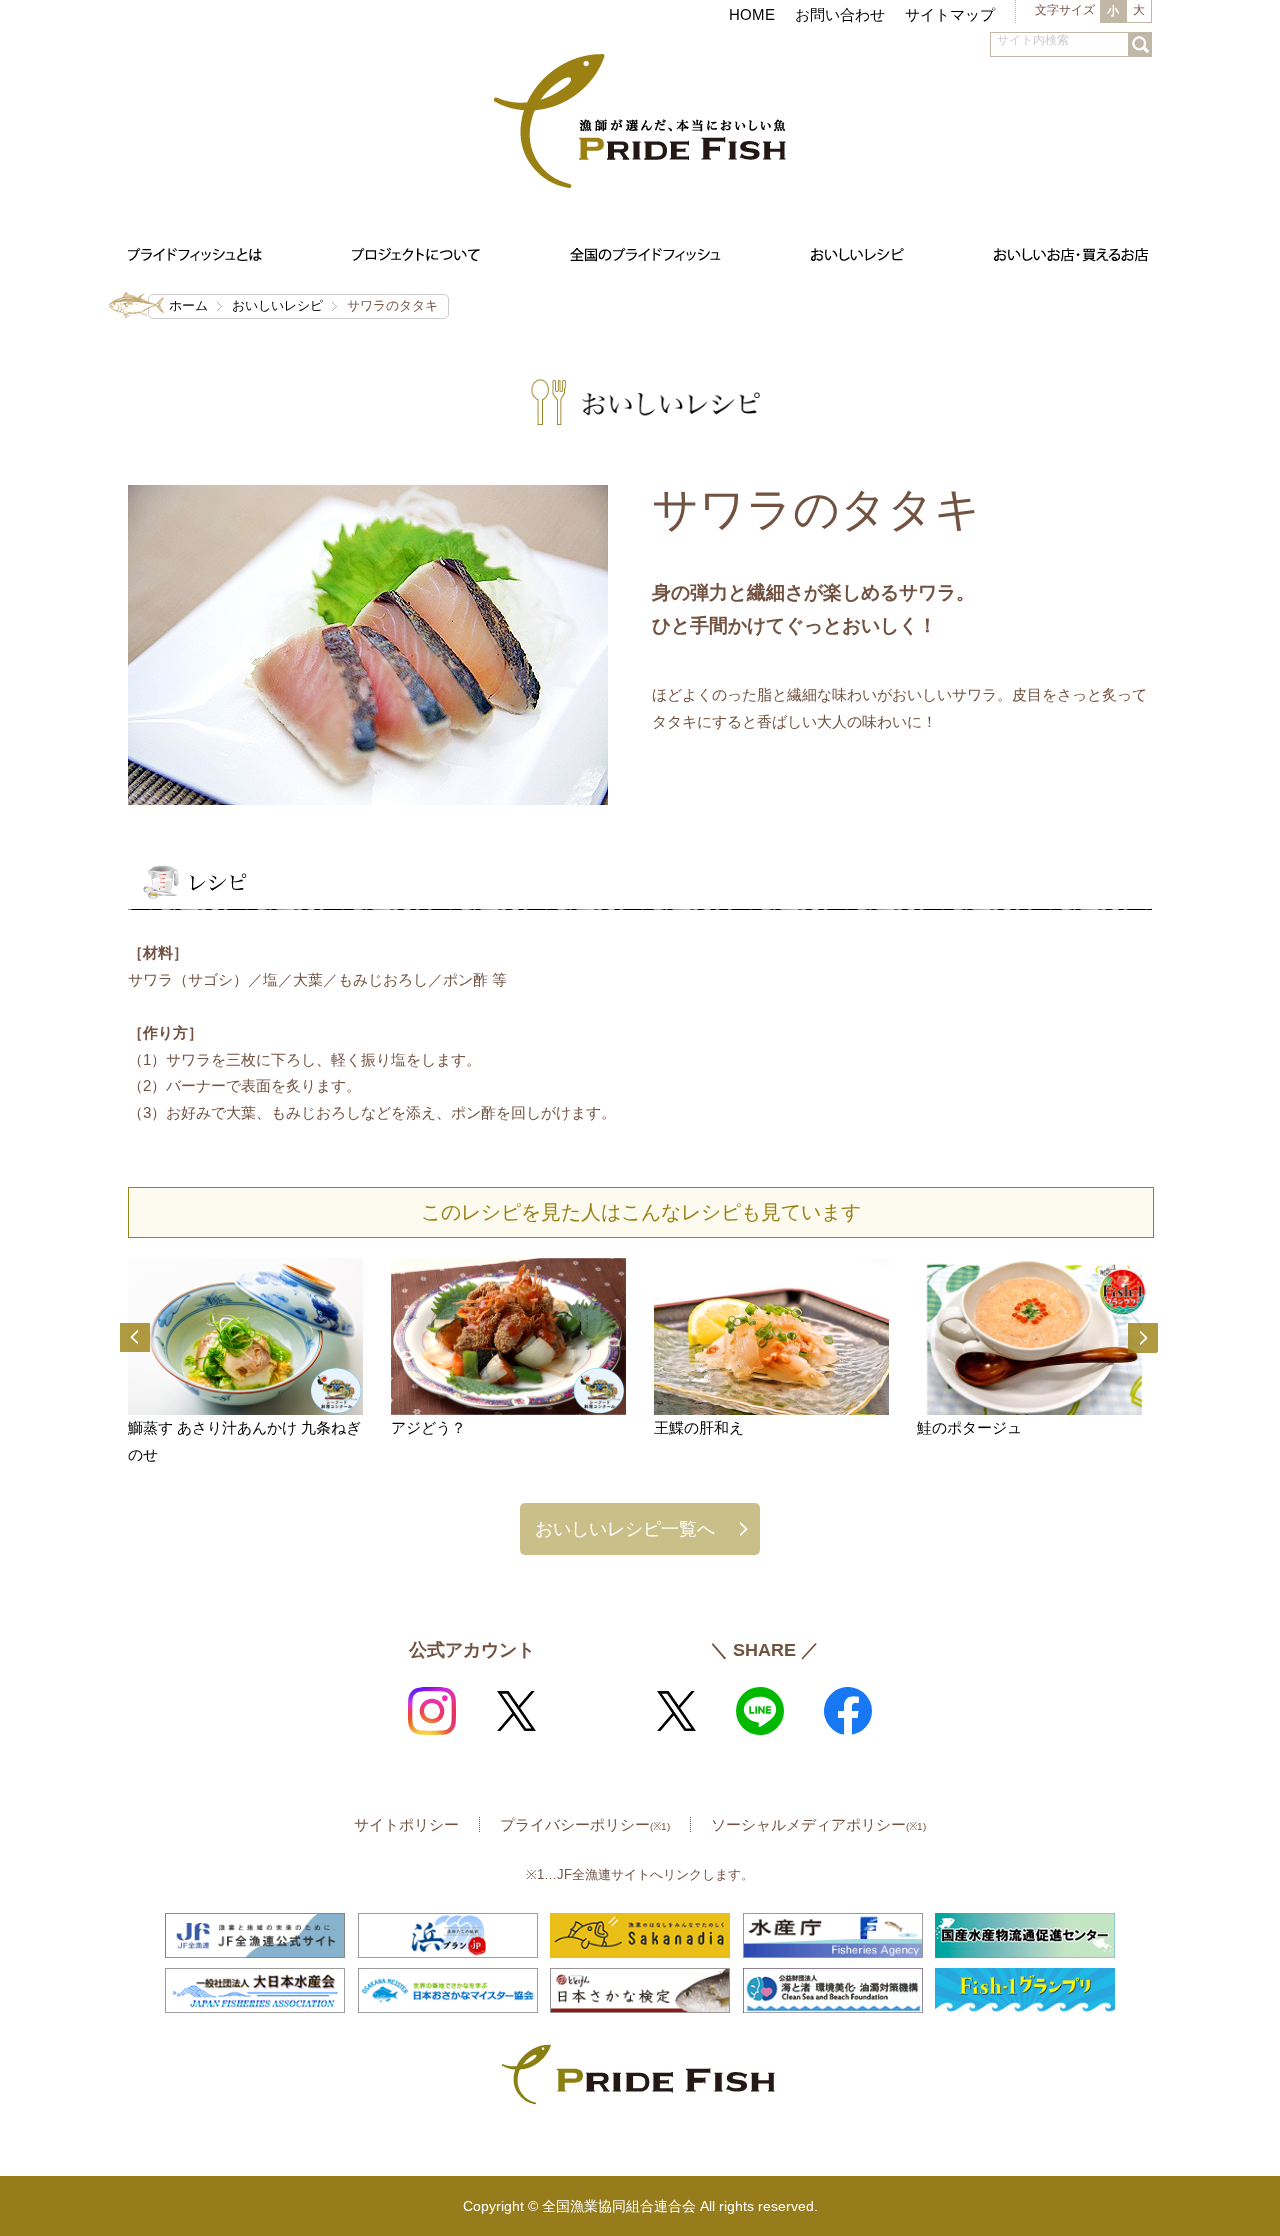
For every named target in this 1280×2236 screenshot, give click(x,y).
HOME (752, 14)
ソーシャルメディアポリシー (818, 1824)
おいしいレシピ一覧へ (625, 1528)
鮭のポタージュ (969, 1427)
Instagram (432, 1711)
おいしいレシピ (277, 305)
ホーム (188, 305)
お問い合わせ (840, 14)
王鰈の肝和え (699, 1427)
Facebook (848, 1711)
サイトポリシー (406, 1824)
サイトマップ (950, 14)
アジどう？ (428, 1427)
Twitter (516, 1711)
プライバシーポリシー (585, 1824)
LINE (760, 1711)
